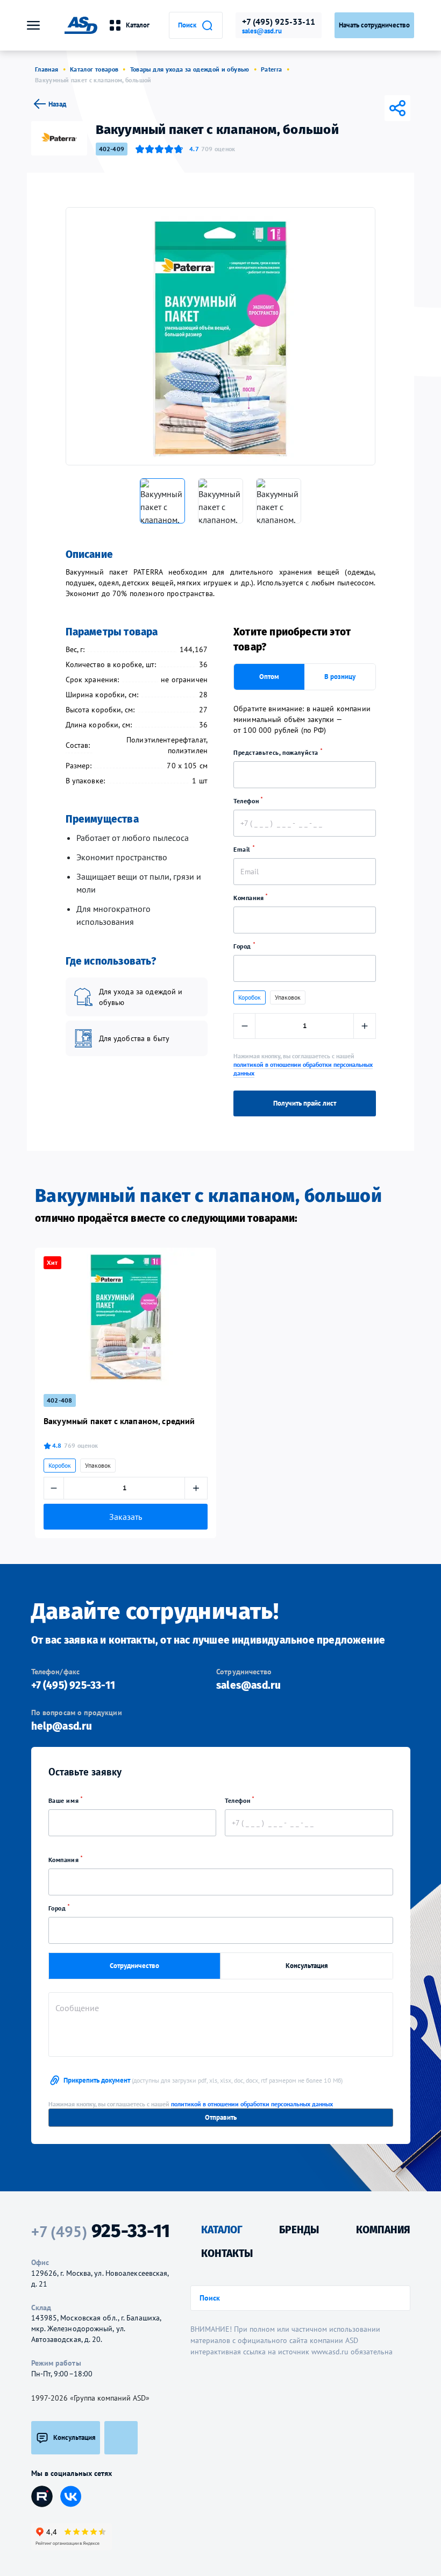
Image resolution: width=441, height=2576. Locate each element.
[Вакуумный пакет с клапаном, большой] (220, 336)
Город (243, 946)
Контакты (227, 2253)
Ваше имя (65, 1800)
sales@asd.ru (262, 31)
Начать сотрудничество (374, 25)
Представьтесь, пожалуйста (277, 752)
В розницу (340, 677)
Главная (47, 69)
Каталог (138, 25)
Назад (57, 104)
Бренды (299, 2230)
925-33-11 (101, 2231)
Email (243, 849)
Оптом (269, 677)
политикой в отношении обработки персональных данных (252, 2104)
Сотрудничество (134, 1966)
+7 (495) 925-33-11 (279, 22)
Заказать (126, 1517)
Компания (250, 898)
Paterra (272, 69)
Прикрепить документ (203, 2080)
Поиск (187, 25)
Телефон (247, 801)
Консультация (307, 1966)
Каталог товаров (94, 69)
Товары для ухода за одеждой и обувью (190, 69)
